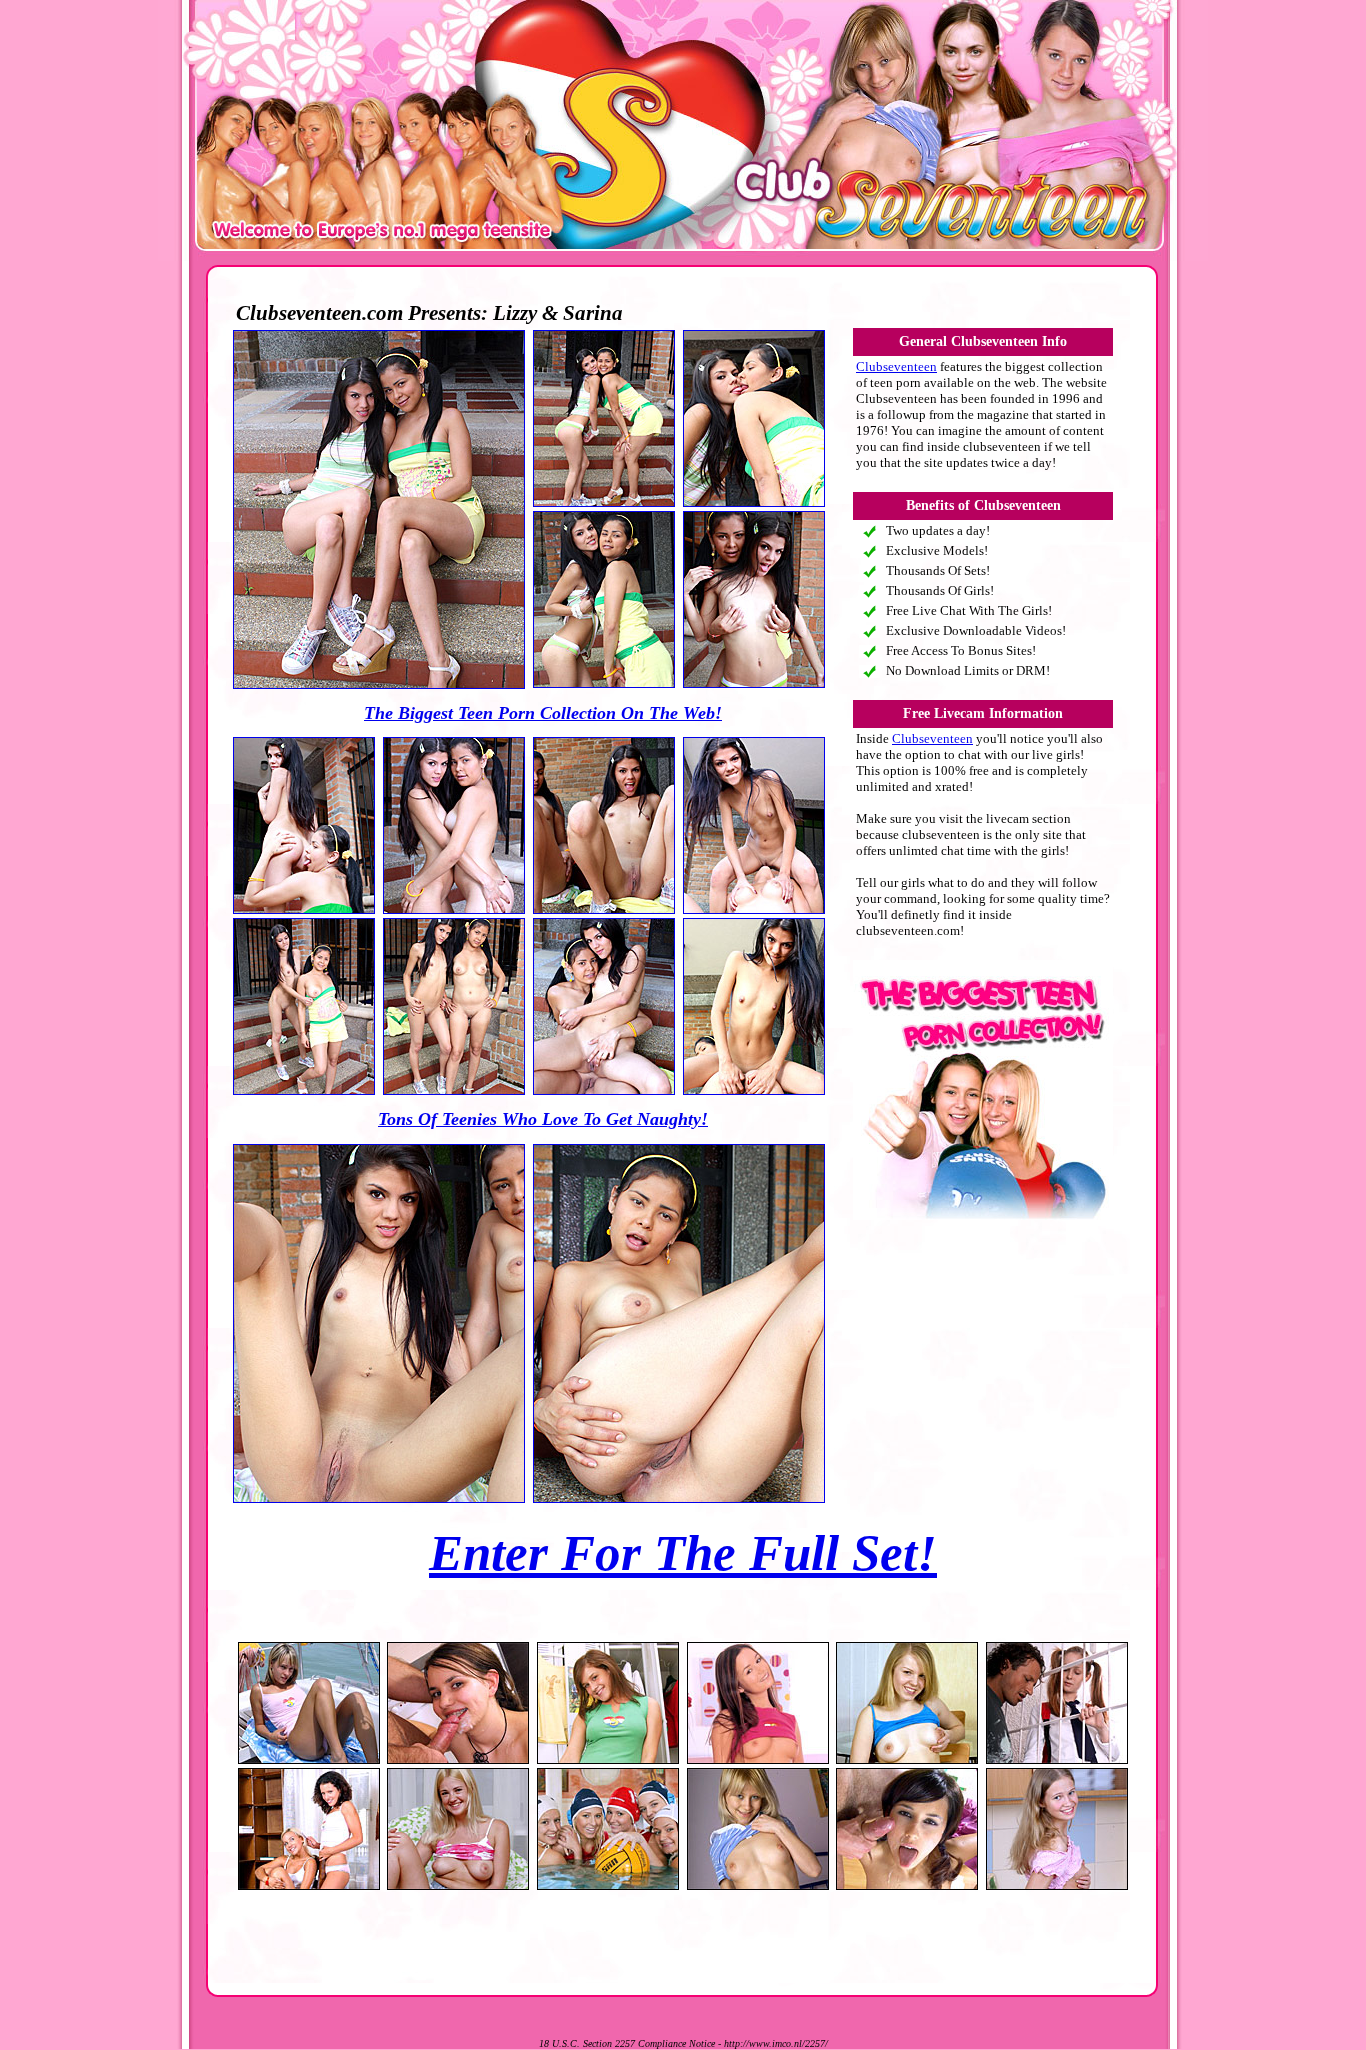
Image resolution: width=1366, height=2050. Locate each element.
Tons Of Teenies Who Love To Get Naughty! (543, 1119)
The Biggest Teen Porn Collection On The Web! (543, 713)
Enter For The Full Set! (683, 1553)
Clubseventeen (896, 366)
